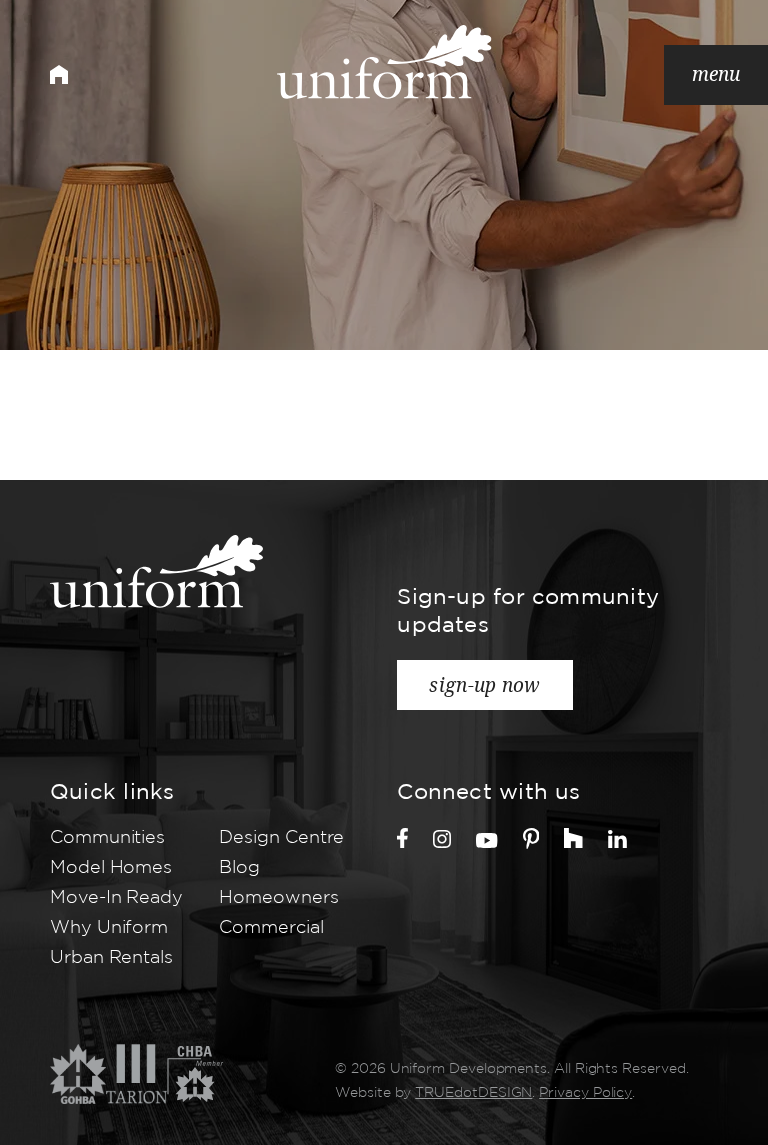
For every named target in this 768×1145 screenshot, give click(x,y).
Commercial (271, 928)
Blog (239, 868)
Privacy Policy (585, 1093)
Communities (107, 838)
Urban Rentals (111, 958)
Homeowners (278, 898)
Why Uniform (109, 928)
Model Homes (111, 868)
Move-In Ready (116, 898)
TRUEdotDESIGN (473, 1093)
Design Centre (281, 838)
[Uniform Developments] (384, 62)
